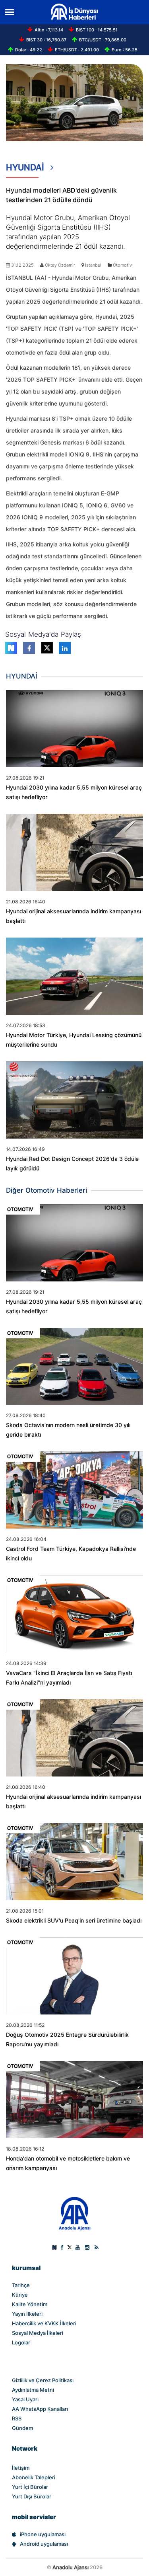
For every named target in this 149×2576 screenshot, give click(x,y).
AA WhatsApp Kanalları (40, 2409)
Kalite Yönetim (30, 2304)
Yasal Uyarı (25, 2399)
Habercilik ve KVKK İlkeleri (44, 2323)
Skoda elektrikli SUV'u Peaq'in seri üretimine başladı (74, 1921)
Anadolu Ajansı (71, 2567)
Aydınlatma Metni (33, 2390)
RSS (17, 2418)
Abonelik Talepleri (34, 2477)
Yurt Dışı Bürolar (32, 2496)
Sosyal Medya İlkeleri (38, 2333)
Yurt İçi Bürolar (30, 2487)
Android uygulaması (44, 2544)
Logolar (21, 2342)
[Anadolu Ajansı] (74, 2213)
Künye (20, 2295)
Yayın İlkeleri (27, 2314)
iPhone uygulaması (43, 2534)
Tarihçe (21, 2285)
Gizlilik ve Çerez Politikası (43, 2380)
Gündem (22, 2428)
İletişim (21, 2468)
